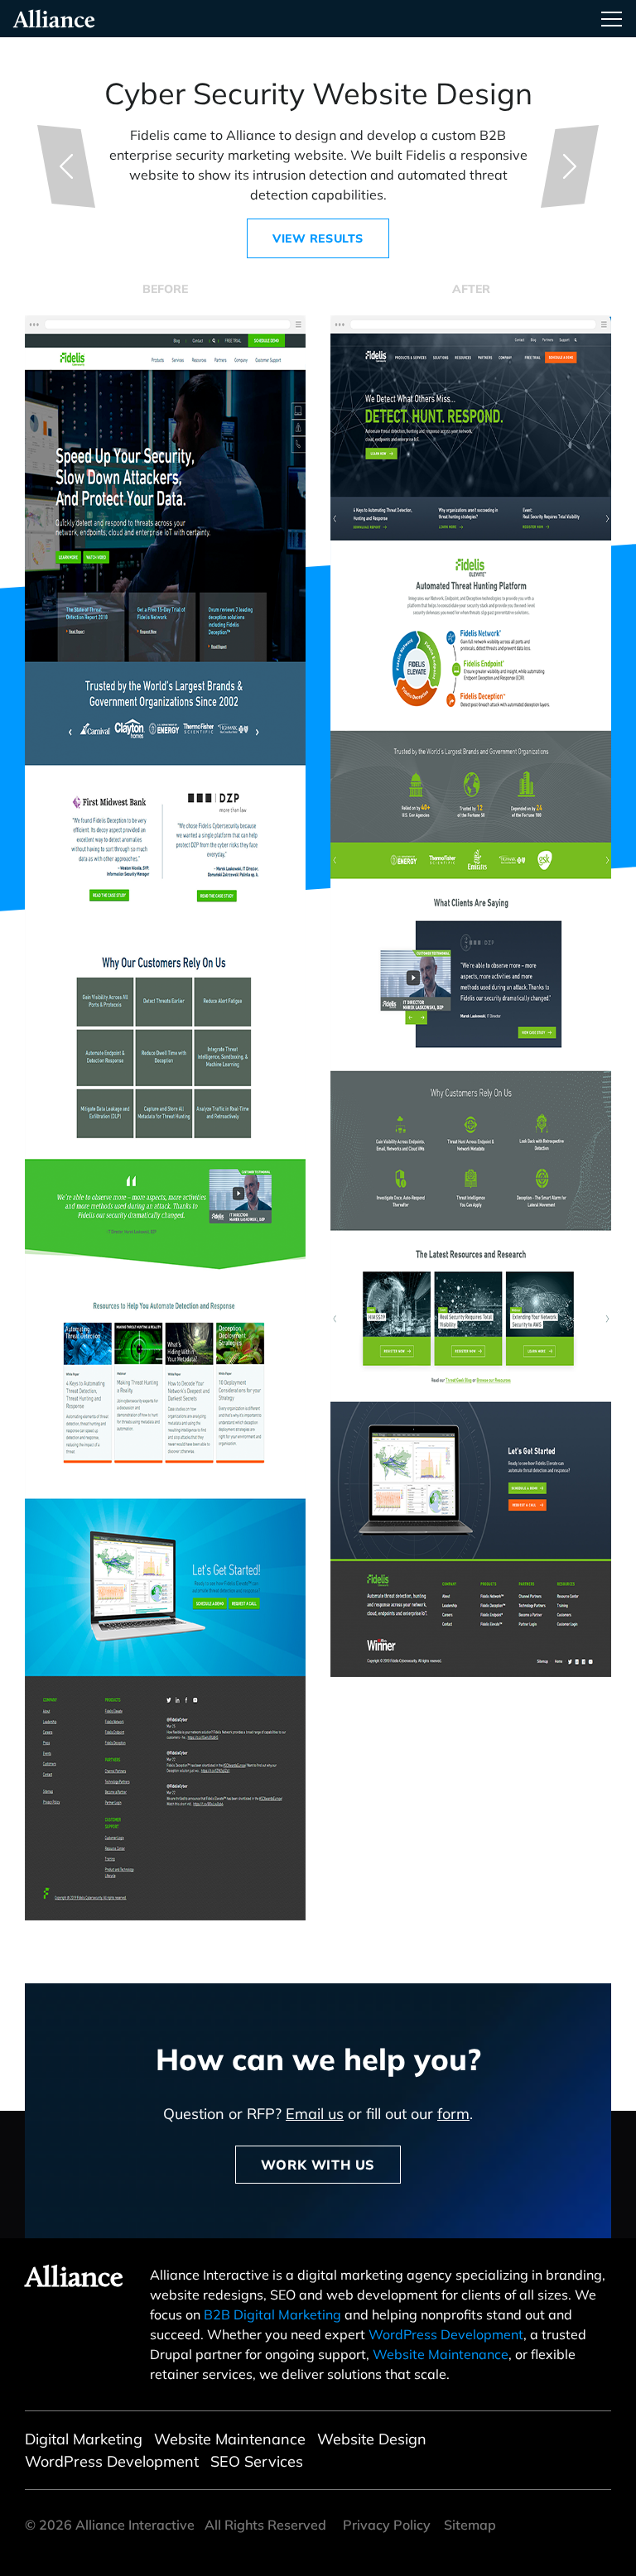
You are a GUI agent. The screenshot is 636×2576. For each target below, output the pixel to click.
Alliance (74, 2279)
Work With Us (318, 2165)
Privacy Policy (387, 2525)
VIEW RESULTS (318, 238)
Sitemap (470, 2525)
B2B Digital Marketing (272, 2314)
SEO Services (257, 2461)
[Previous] (66, 166)
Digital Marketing (84, 2439)
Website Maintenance (441, 2354)
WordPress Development (446, 2334)
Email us (315, 2114)
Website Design (372, 2439)
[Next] (570, 166)
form (453, 2114)
